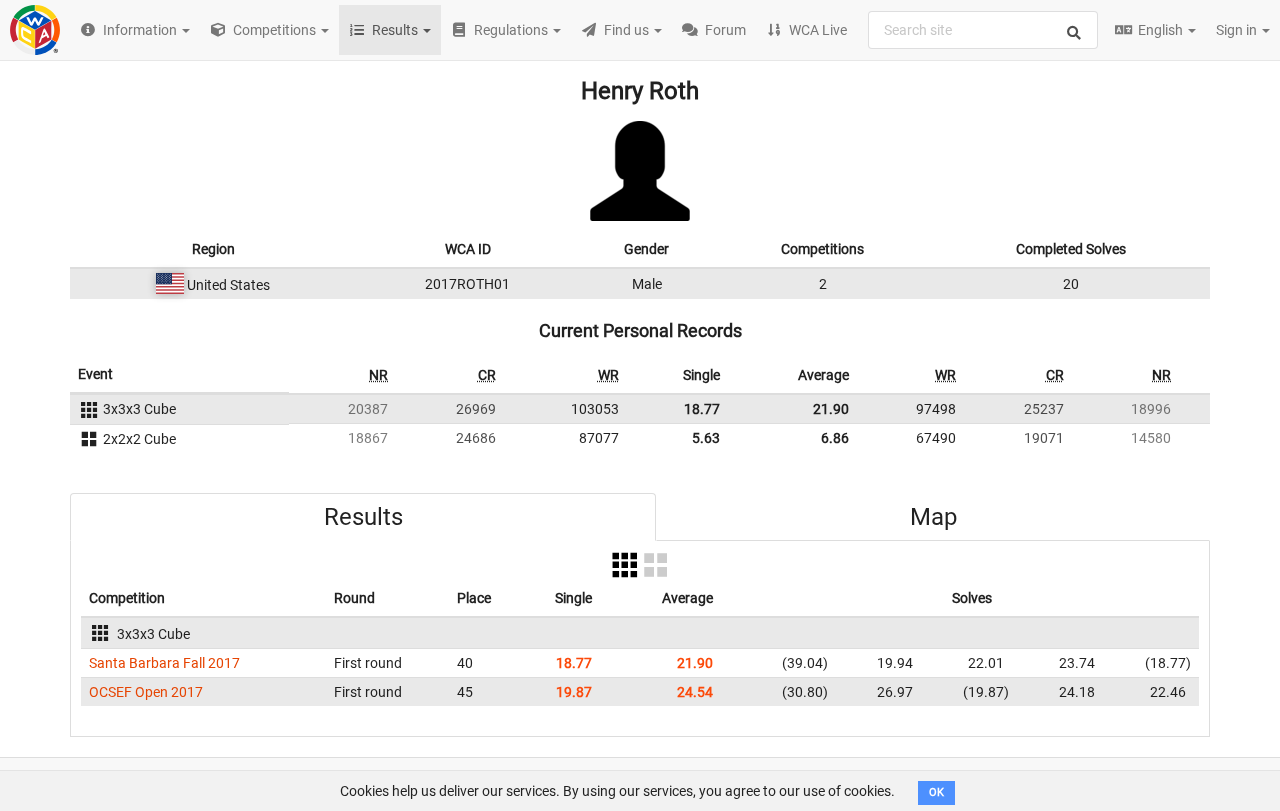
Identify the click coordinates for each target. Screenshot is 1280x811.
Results (363, 517)
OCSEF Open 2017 (146, 692)
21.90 (831, 409)
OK (936, 792)
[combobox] (983, 30)
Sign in (1238, 30)
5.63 (706, 438)
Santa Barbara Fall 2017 (164, 663)
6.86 (835, 438)
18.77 (702, 409)
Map (933, 517)
